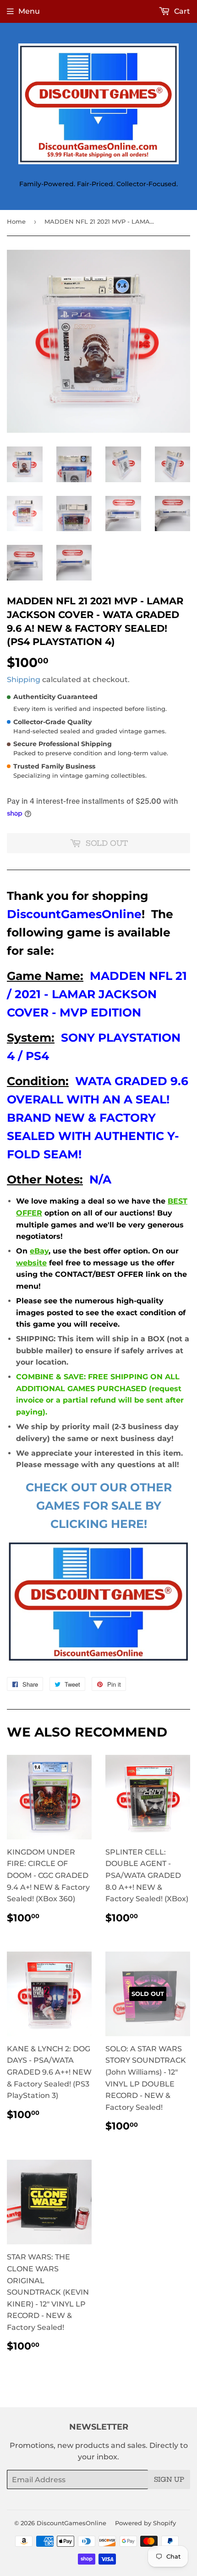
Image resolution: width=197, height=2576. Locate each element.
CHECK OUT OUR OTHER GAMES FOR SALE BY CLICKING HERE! (99, 1506)
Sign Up (169, 2479)
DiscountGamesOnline (71, 2523)
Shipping (24, 680)
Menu (29, 11)
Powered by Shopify (145, 2523)
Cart (181, 11)
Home (16, 221)
